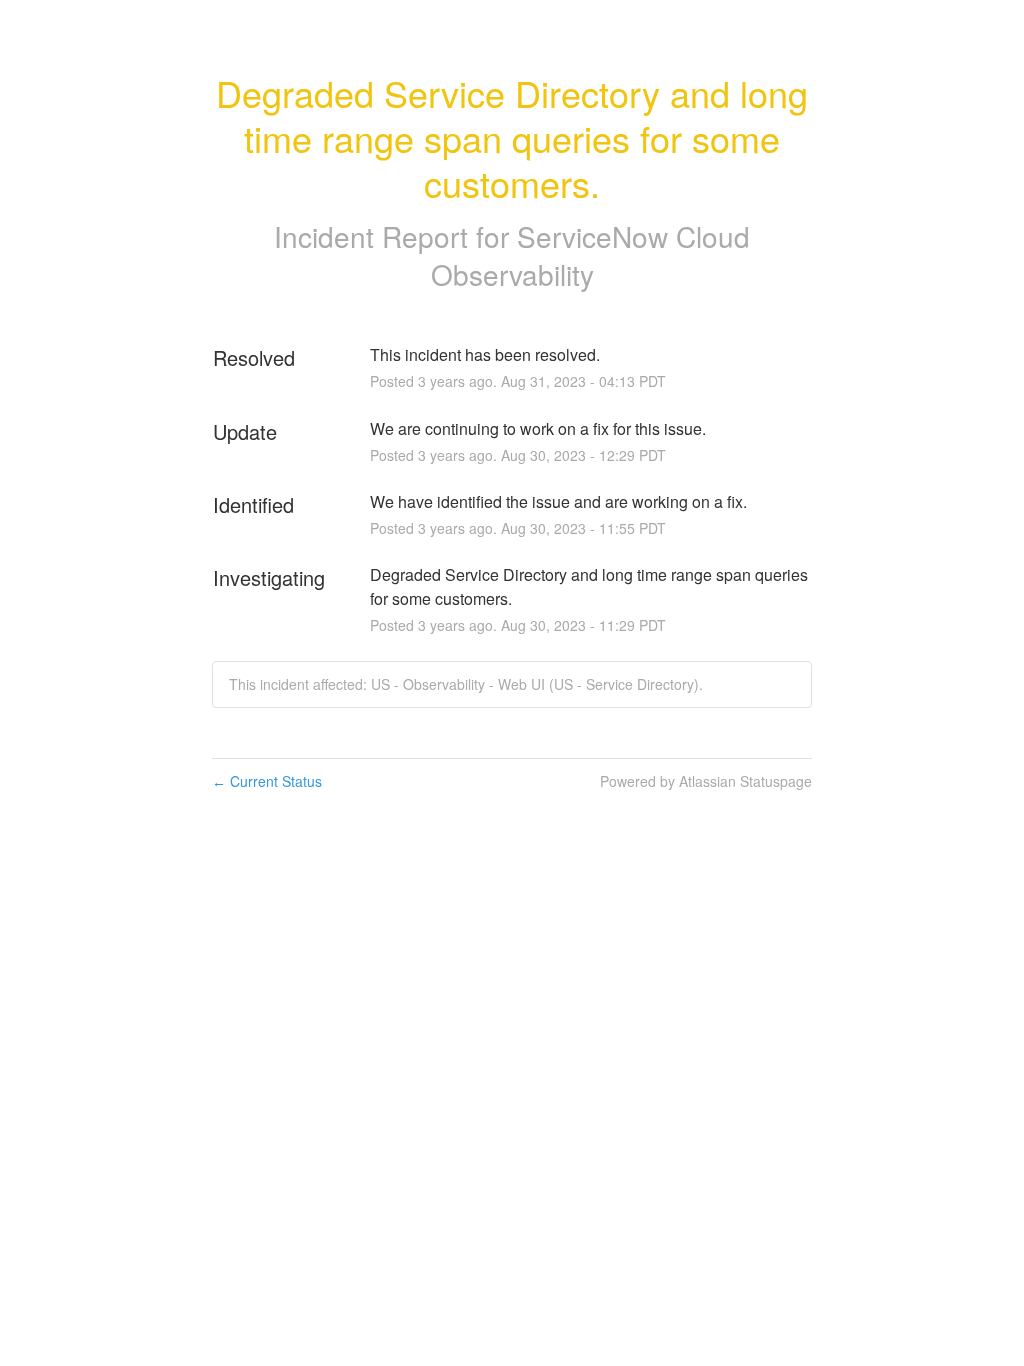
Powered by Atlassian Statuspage (706, 781)
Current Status (267, 781)
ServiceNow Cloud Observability (591, 255)
